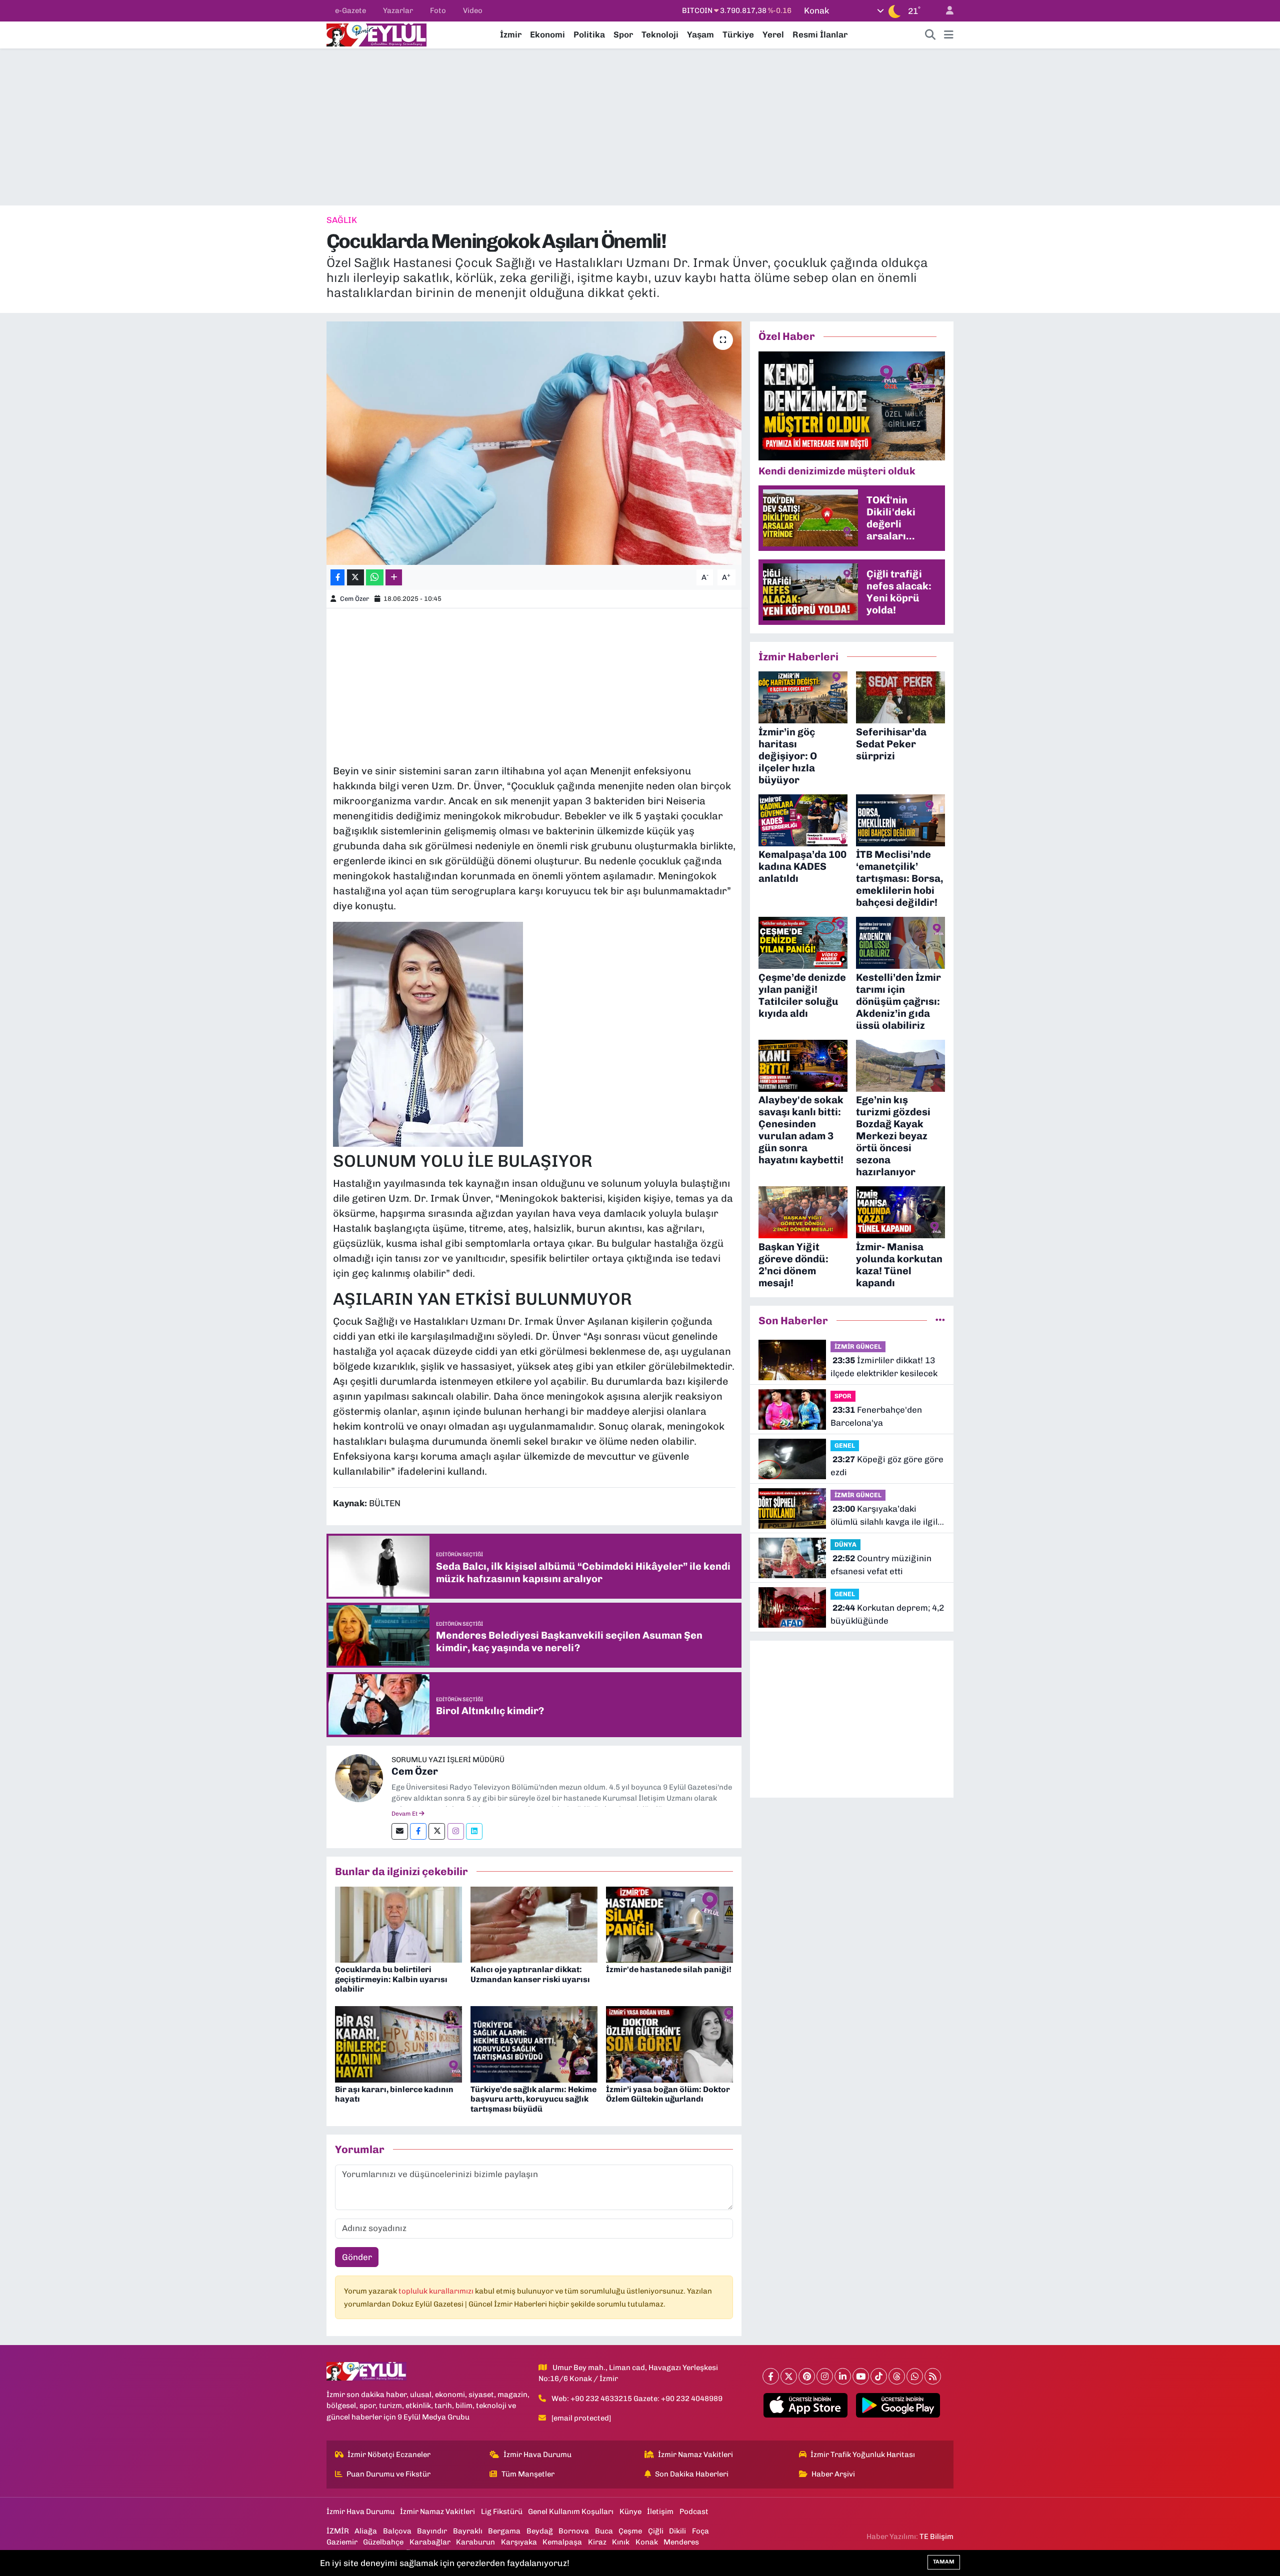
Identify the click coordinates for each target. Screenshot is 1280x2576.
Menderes (681, 2542)
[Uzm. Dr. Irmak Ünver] (428, 1033)
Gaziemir (342, 2542)
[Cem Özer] (359, 1777)
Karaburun (475, 2542)
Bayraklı (468, 2531)
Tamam (944, 2562)
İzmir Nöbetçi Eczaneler (389, 2455)
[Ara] (930, 35)
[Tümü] (940, 1320)
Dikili (677, 2531)
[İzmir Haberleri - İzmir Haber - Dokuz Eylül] (376, 34)
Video (473, 10)
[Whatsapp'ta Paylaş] (375, 578)
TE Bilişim (936, 2537)
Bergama (504, 2531)
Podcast (694, 2512)
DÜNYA (845, 1544)
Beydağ (540, 2531)
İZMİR (338, 2531)
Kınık (621, 2542)
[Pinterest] (807, 2376)
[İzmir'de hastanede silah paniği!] (669, 1924)
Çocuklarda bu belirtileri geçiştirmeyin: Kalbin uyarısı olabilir (391, 1979)
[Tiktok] (879, 2376)
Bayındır (432, 2531)
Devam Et (405, 1814)
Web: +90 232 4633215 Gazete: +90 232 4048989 (637, 2399)
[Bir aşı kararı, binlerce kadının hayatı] (398, 2044)
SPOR (843, 1396)
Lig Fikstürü (502, 2512)
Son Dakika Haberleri (692, 2474)
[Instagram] (456, 1831)
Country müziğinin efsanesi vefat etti (881, 1565)
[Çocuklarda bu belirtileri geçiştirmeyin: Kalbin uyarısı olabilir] (398, 1924)
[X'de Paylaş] (355, 578)
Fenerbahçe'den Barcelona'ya (876, 1416)
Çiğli (656, 2531)
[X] (789, 2376)
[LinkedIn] (843, 2376)
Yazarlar (398, 10)
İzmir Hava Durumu (537, 2455)
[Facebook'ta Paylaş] (337, 578)
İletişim (660, 2512)
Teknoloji (660, 34)
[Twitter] (437, 1831)
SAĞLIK (342, 220)
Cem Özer (354, 599)
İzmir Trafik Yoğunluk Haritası (863, 2455)
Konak (647, 2542)
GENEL (845, 1445)
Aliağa (366, 2531)
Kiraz (597, 2542)
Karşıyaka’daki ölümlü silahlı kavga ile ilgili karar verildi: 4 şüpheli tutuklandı (885, 1516)
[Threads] (897, 2376)
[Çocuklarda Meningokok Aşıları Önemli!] (534, 443)
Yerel (773, 34)
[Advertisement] (640, 127)
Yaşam (700, 34)
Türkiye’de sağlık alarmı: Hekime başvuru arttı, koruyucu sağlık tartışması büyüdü (533, 2099)
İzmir (511, 34)
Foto (438, 10)
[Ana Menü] (949, 35)
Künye (630, 2512)
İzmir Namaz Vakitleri (695, 2455)
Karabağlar (430, 2542)
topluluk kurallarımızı (437, 2291)
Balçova (397, 2531)
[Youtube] (861, 2376)
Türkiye (738, 34)
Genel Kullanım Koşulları (571, 2512)
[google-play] (898, 2406)
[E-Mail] (400, 1831)
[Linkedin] (474, 1831)
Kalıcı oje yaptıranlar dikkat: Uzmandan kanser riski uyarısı (530, 1974)
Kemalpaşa (562, 2542)
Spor (623, 34)
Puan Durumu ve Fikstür (388, 2474)
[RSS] (933, 2376)
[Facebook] (418, 1831)
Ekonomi (547, 34)
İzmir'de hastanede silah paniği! (669, 1969)
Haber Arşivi (833, 2474)
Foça (700, 2531)
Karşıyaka (519, 2542)
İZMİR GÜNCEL (858, 1346)
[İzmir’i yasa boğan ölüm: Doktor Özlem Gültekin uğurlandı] (669, 2044)
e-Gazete (350, 10)
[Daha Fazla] (394, 578)
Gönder (357, 2257)
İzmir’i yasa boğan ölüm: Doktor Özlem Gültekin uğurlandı (668, 2094)
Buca (604, 2531)
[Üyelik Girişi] (945, 11)
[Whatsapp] (915, 2376)
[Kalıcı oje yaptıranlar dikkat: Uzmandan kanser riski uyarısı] (534, 1924)
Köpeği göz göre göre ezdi (887, 1466)
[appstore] (806, 2406)
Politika (589, 34)
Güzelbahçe (383, 2542)
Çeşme (630, 2531)
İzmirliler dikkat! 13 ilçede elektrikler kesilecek (884, 1367)
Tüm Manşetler (528, 2474)
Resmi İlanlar (820, 34)
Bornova (574, 2531)
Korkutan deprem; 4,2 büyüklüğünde (887, 1614)
